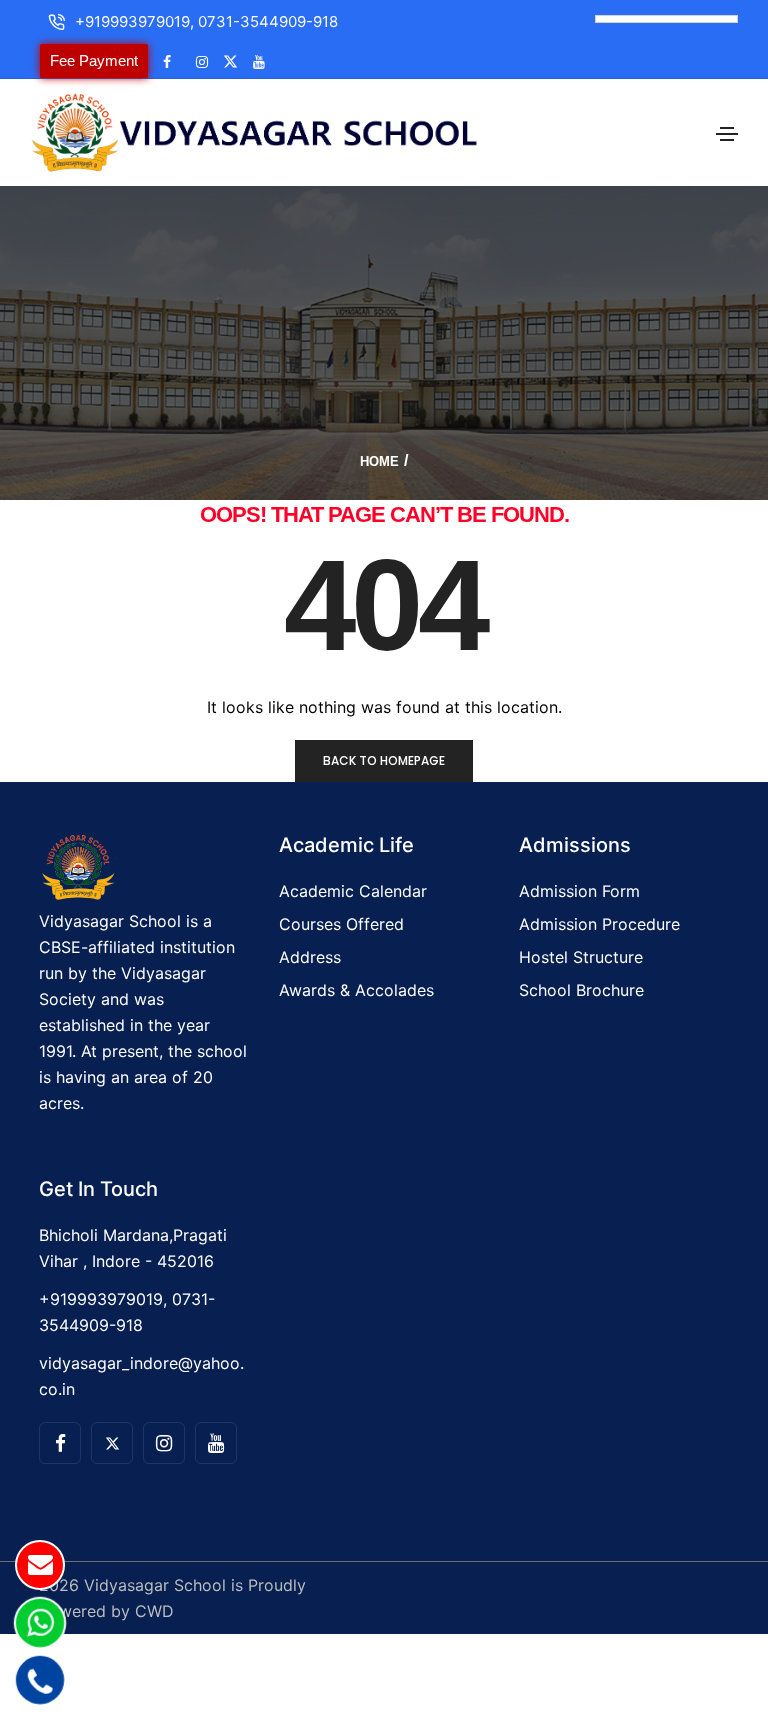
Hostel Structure (581, 957)
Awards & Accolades (356, 990)
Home (379, 461)
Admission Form (579, 891)
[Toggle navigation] (727, 134)
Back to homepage (384, 760)
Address (310, 957)
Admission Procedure (599, 924)
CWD (154, 1611)
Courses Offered (341, 924)
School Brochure (581, 990)
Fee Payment (94, 60)
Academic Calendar (353, 891)
